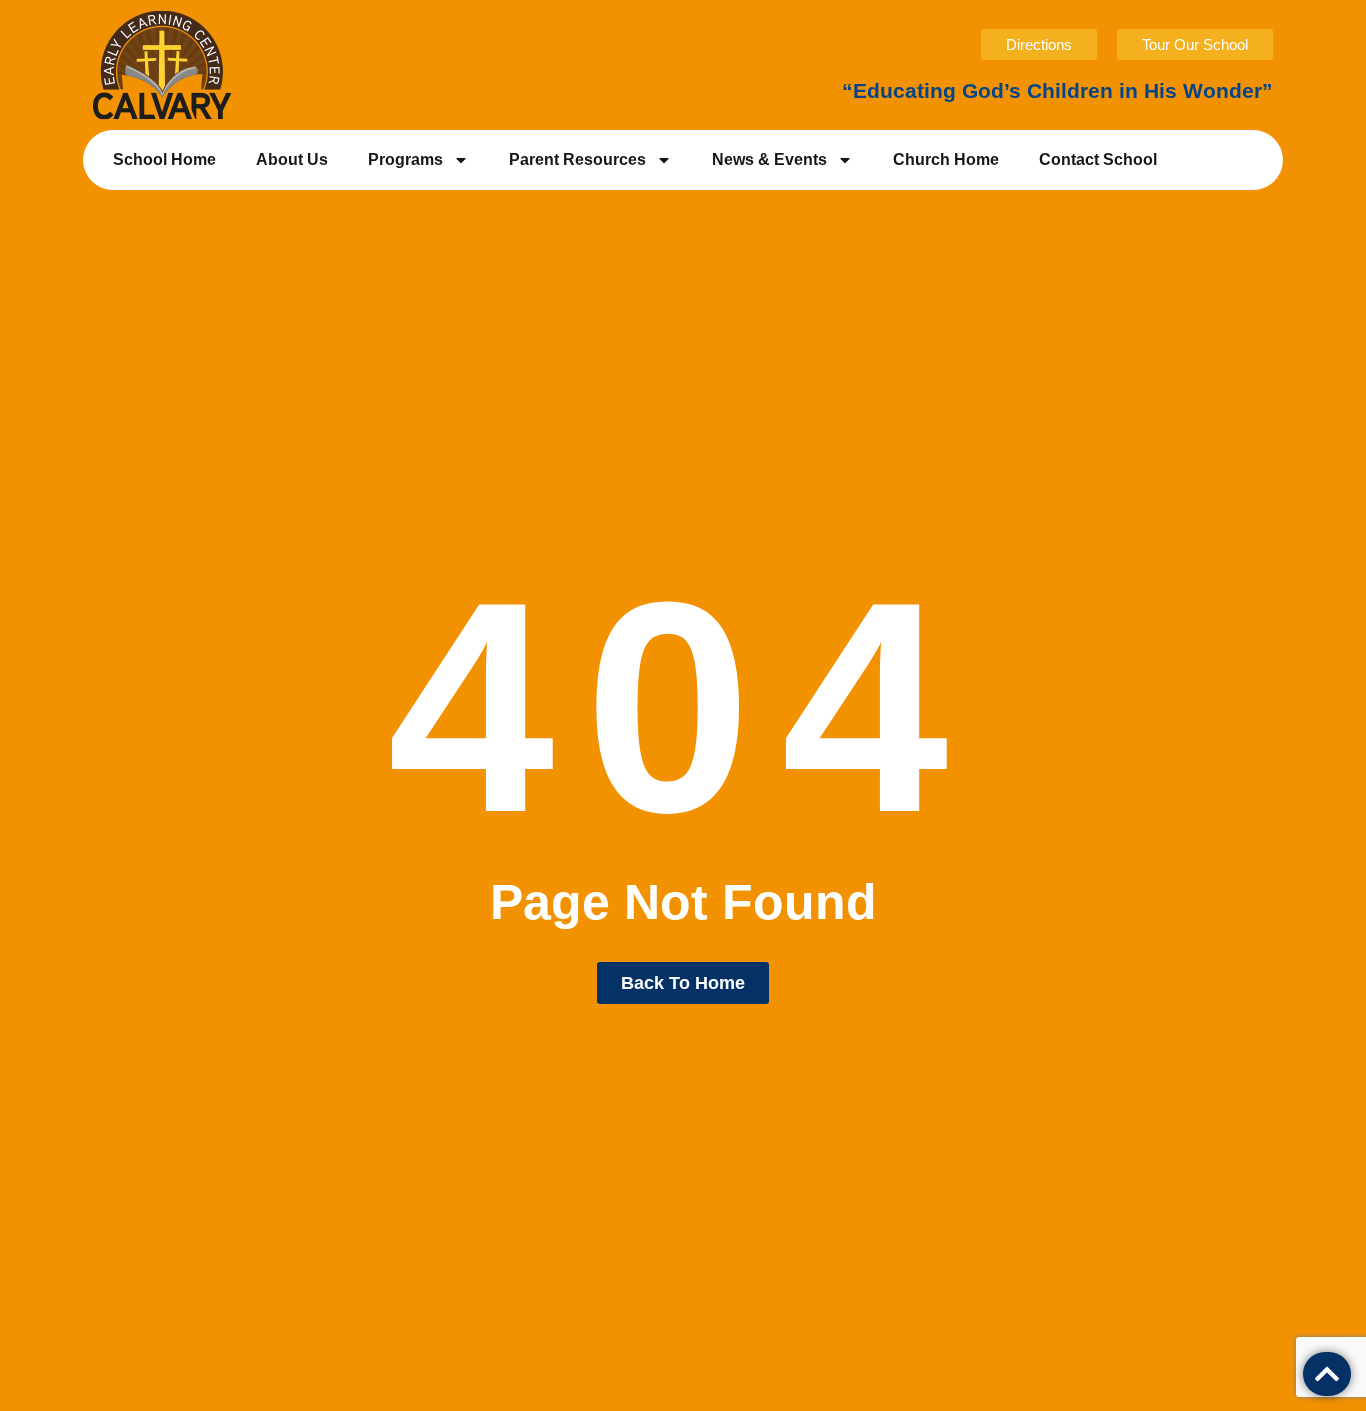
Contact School (1098, 159)
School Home (164, 159)
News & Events (769, 159)
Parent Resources (577, 159)
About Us (292, 159)
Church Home (946, 159)
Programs (405, 159)
